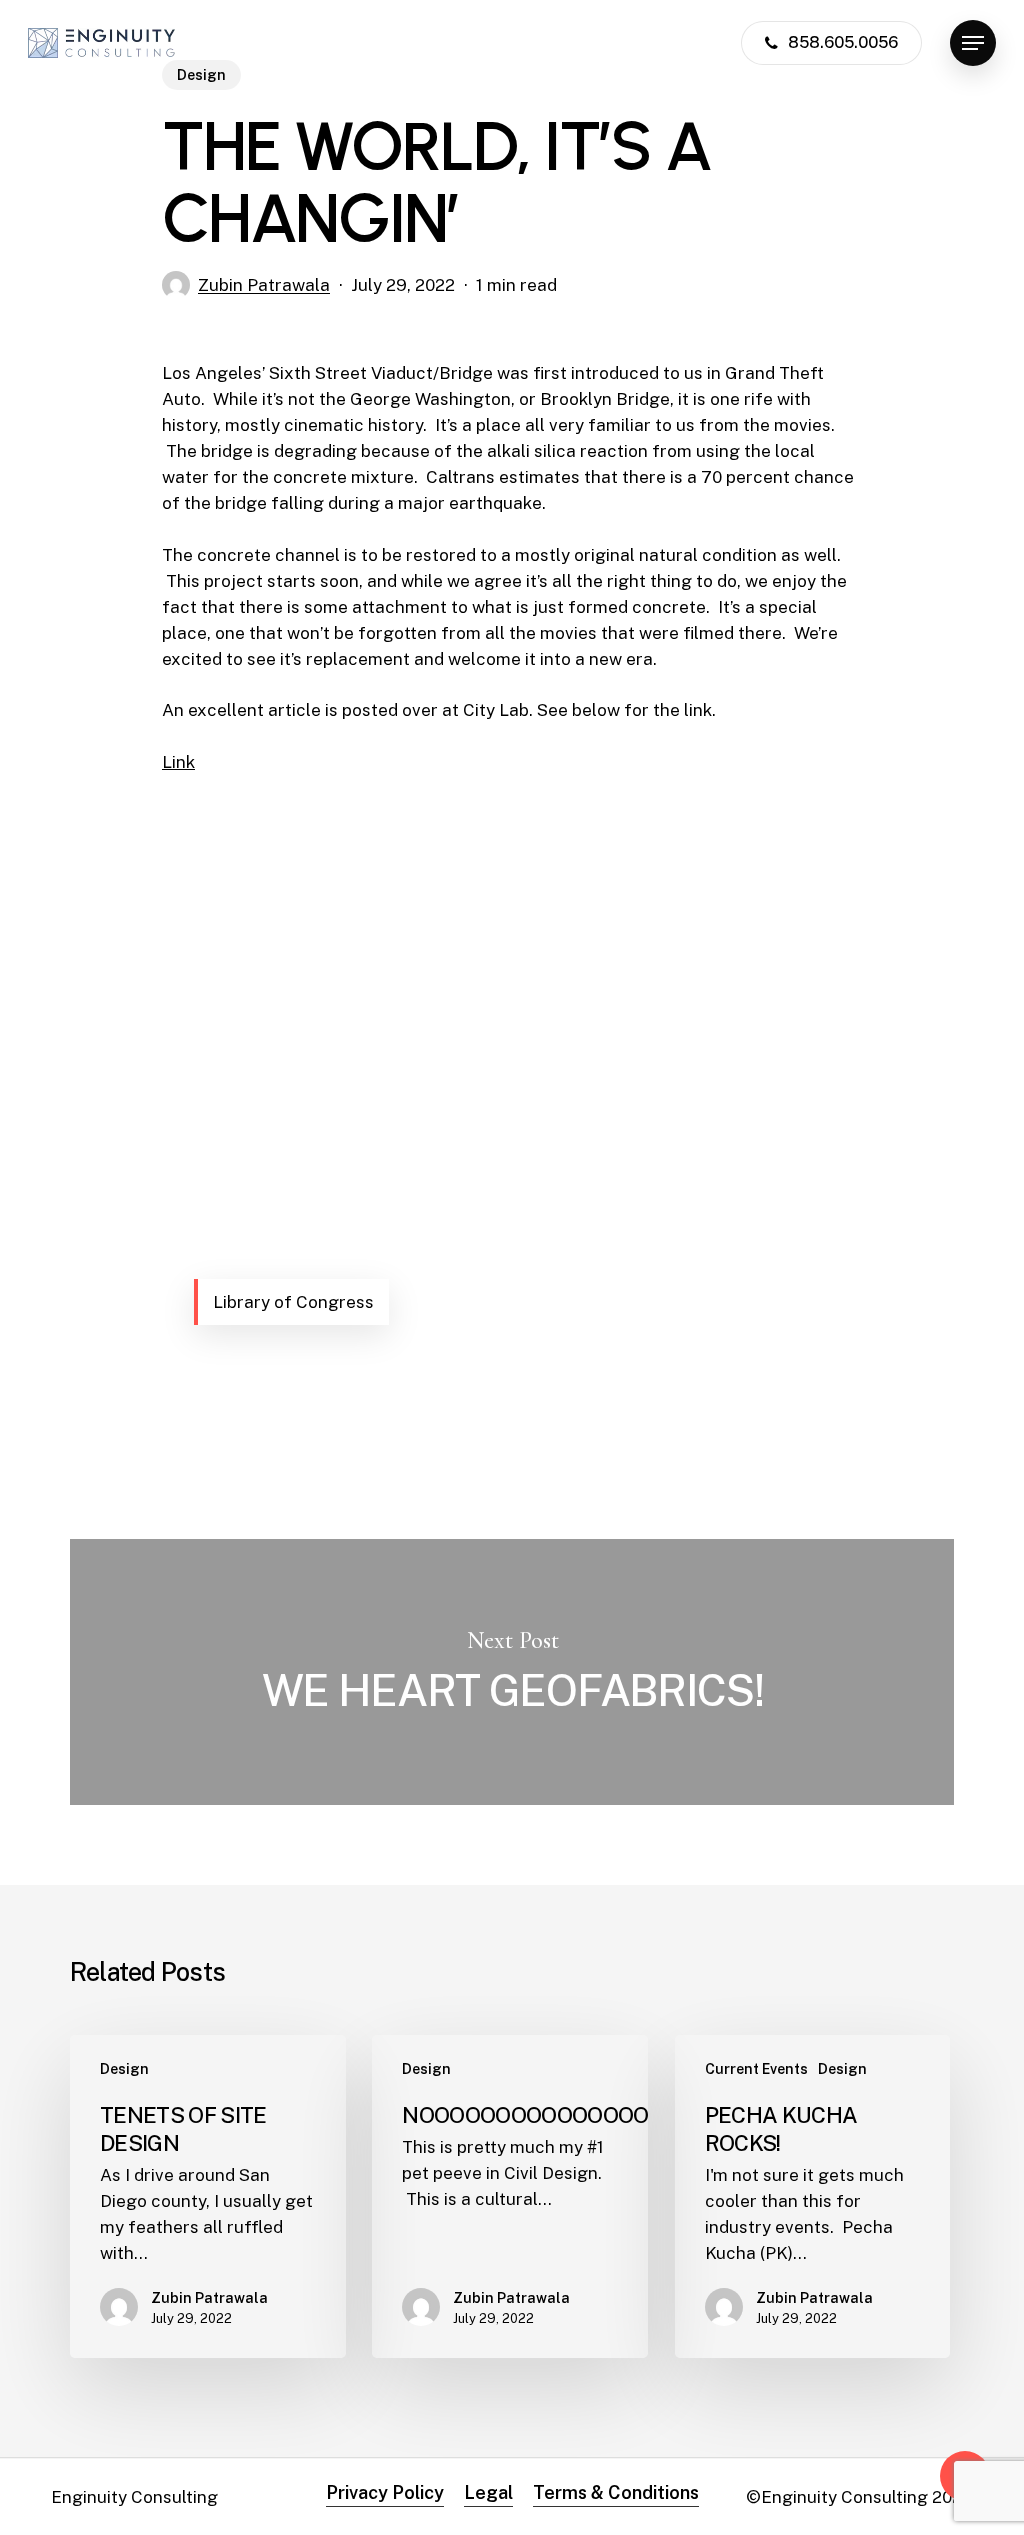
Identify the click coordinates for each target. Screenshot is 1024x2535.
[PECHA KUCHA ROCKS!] (813, 2196)
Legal (488, 2492)
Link (178, 762)
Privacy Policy (385, 2492)
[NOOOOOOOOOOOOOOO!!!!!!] (510, 2196)
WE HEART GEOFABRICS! (512, 1671)
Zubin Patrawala (264, 285)
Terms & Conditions (616, 2492)
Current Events (756, 2069)
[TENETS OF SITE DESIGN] (208, 2196)
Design (124, 2069)
